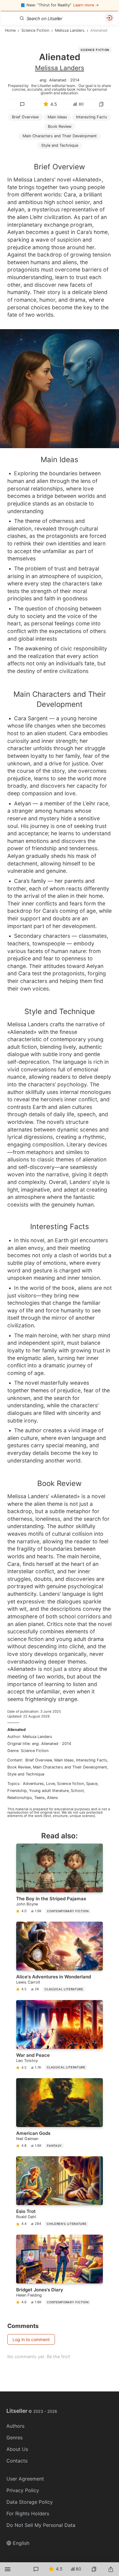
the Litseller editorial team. (54, 85)
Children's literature (67, 2224)
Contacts (17, 2461)
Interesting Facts (92, 117)
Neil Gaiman (27, 2139)
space (92, 1784)
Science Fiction (95, 50)
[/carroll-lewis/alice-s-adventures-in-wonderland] (60, 1958)
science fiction (70, 1784)
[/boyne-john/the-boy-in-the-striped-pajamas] (60, 1880)
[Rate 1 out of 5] (24, 151)
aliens (52, 1798)
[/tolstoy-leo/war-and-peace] (60, 2036)
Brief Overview (25, 117)
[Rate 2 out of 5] (37, 151)
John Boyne (27, 1904)
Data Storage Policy (30, 2502)
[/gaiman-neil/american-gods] (60, 2114)
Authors (15, 2426)
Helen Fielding (29, 2295)
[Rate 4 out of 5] (63, 151)
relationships (20, 1798)
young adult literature (49, 1791)
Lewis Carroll (28, 1982)
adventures (33, 1784)
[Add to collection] (101, 104)
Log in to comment (31, 2339)
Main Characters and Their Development (70, 1767)
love (50, 1784)
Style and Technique (26, 1774)
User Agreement (25, 2479)
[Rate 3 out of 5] (50, 151)
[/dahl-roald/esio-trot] (60, 2192)
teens (40, 1798)
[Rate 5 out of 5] (76, 151)
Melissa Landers (60, 68)
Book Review (60, 126)
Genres (14, 2437)
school (77, 1791)
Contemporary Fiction (68, 1911)
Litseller (32, 2411)
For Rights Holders (28, 2513)
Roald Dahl (26, 2217)
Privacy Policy (23, 2490)
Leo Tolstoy (27, 2061)
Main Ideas (57, 117)
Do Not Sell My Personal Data (41, 2525)
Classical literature (64, 1989)
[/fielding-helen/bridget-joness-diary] (60, 2271)
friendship (17, 1791)
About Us (17, 2449)
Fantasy (54, 2146)
